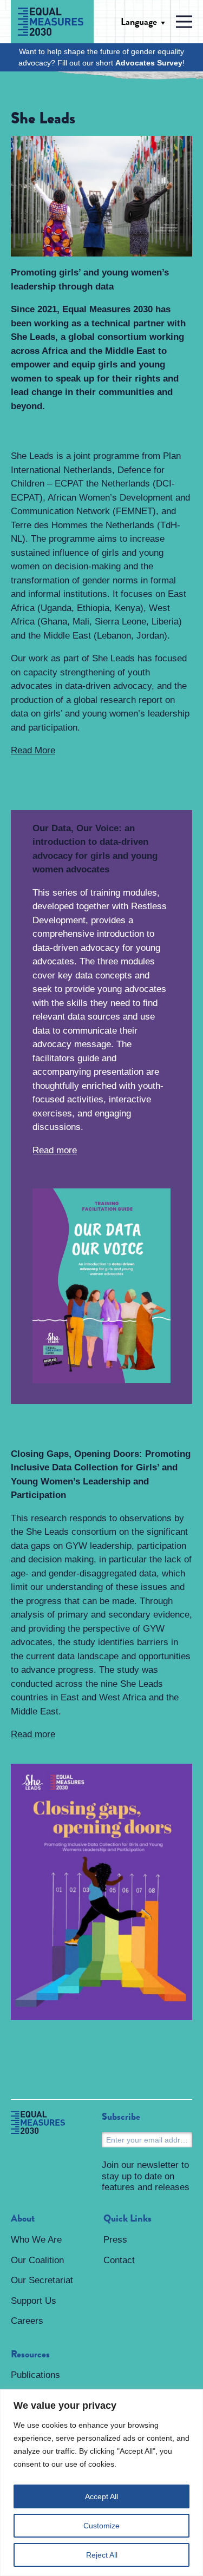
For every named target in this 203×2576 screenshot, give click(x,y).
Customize (101, 2526)
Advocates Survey (149, 63)
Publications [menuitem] (35, 2375)
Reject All (102, 2555)
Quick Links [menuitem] (127, 2219)
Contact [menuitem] (119, 2260)
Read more (55, 1150)
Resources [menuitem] (30, 2355)
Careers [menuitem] (27, 2321)
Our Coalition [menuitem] (37, 2260)
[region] (101, 2483)
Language (139, 22)
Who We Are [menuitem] (36, 2240)
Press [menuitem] (115, 2240)
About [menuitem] (23, 2219)
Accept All (101, 2496)
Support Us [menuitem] (34, 2301)
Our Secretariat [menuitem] (42, 2280)
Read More (33, 750)
